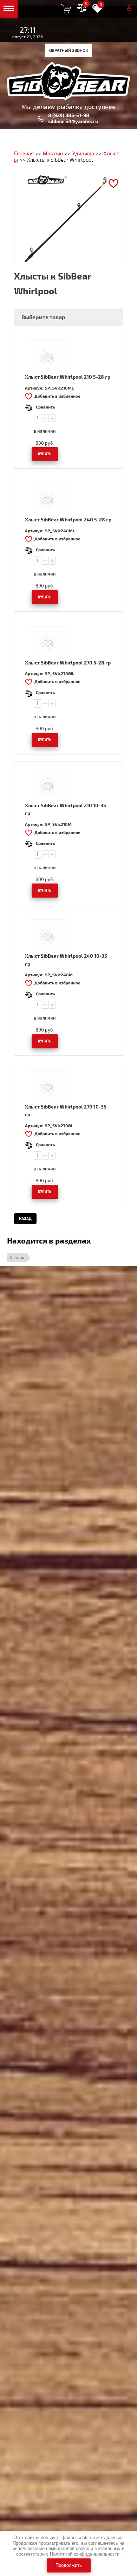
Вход (129, 8)
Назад (25, 1219)
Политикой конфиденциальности (85, 2554)
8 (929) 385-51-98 (69, 115)
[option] (68, 218)
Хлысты (17, 1258)
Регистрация (113, 8)
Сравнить (45, 407)
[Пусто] (66, 8)
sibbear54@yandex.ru (73, 121)
